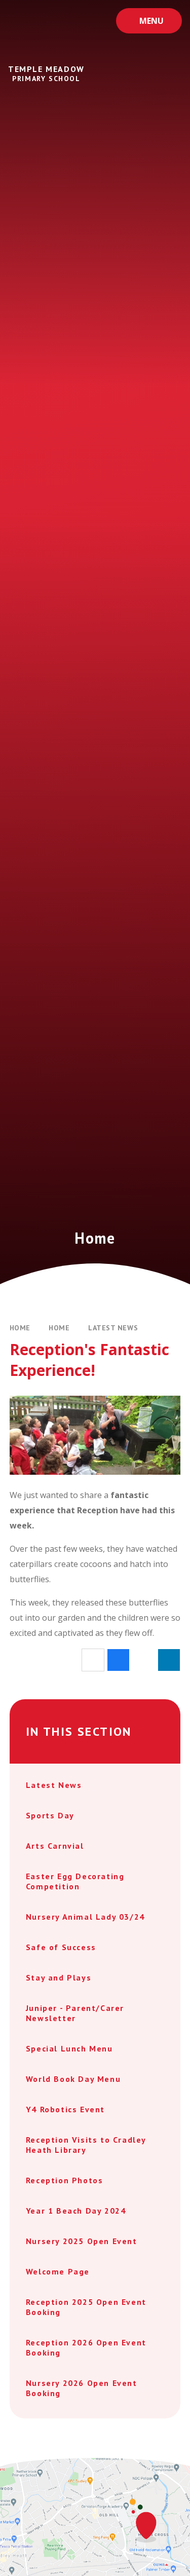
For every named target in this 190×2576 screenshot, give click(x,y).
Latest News (113, 1328)
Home (20, 1328)
